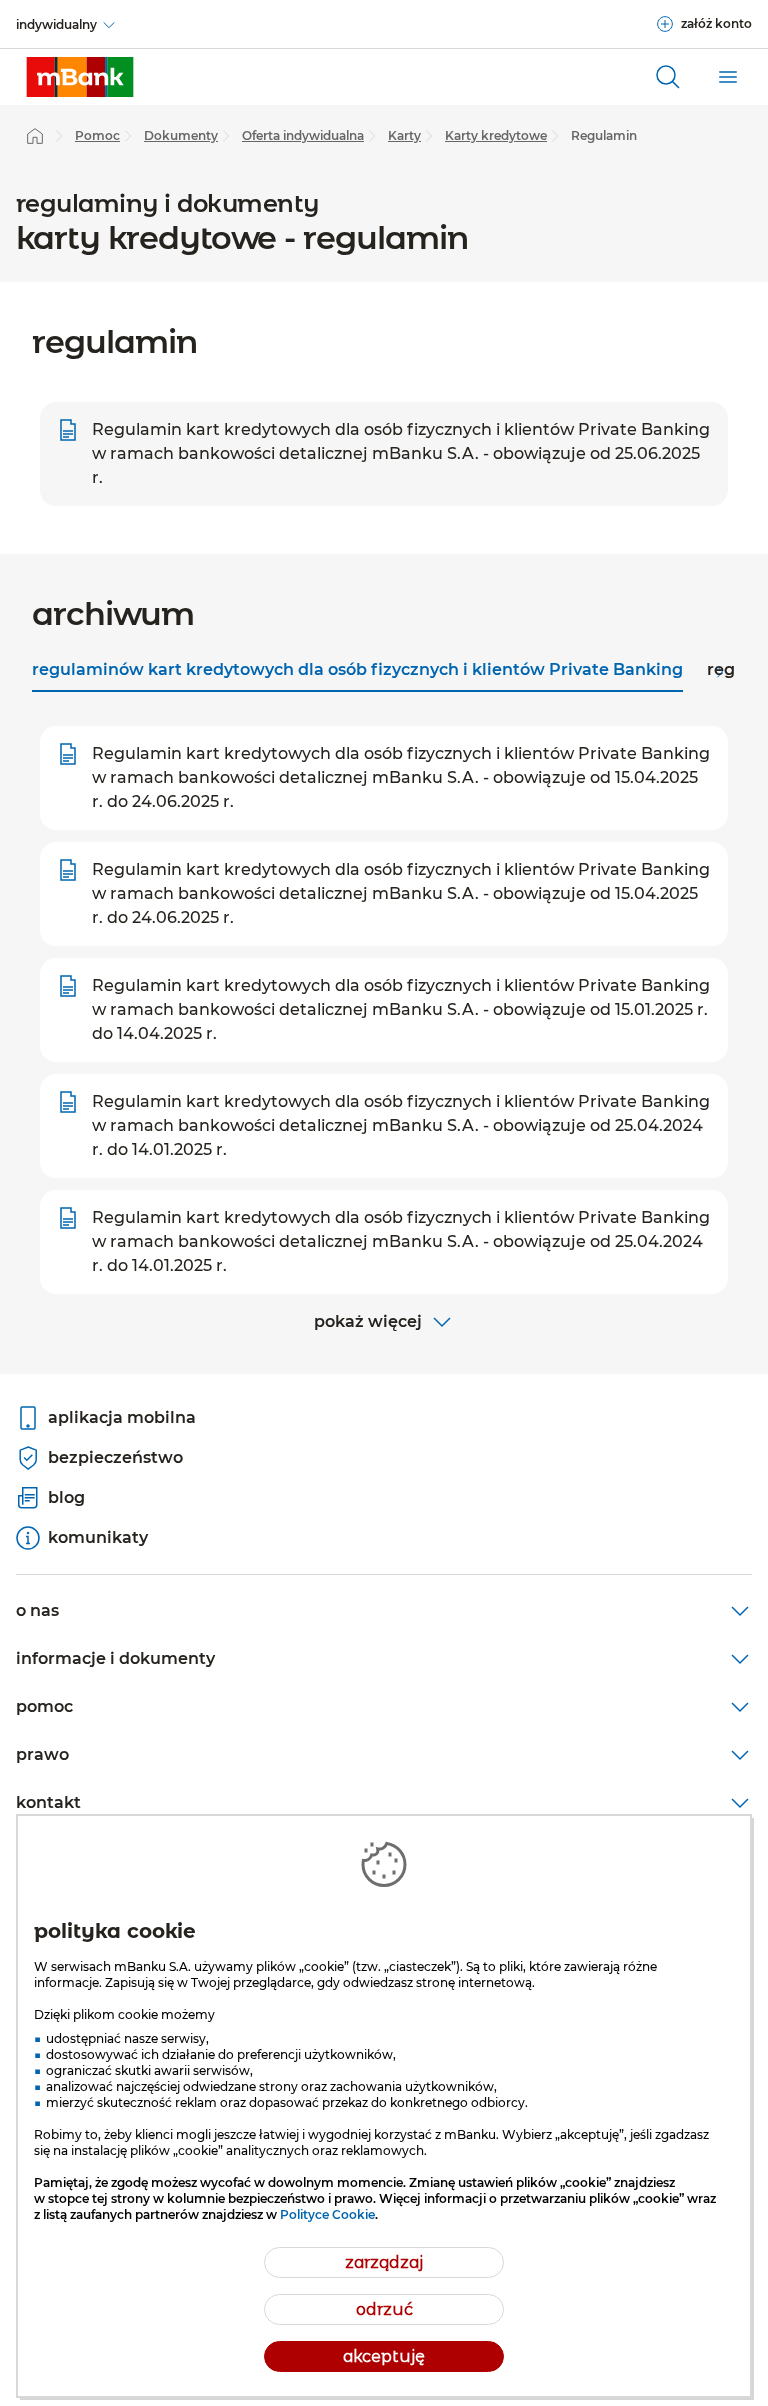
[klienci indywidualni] (80, 77)
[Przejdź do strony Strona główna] (35, 136)
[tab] (357, 672)
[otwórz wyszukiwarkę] (668, 77)
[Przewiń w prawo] (720, 672)
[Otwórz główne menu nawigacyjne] (728, 77)
